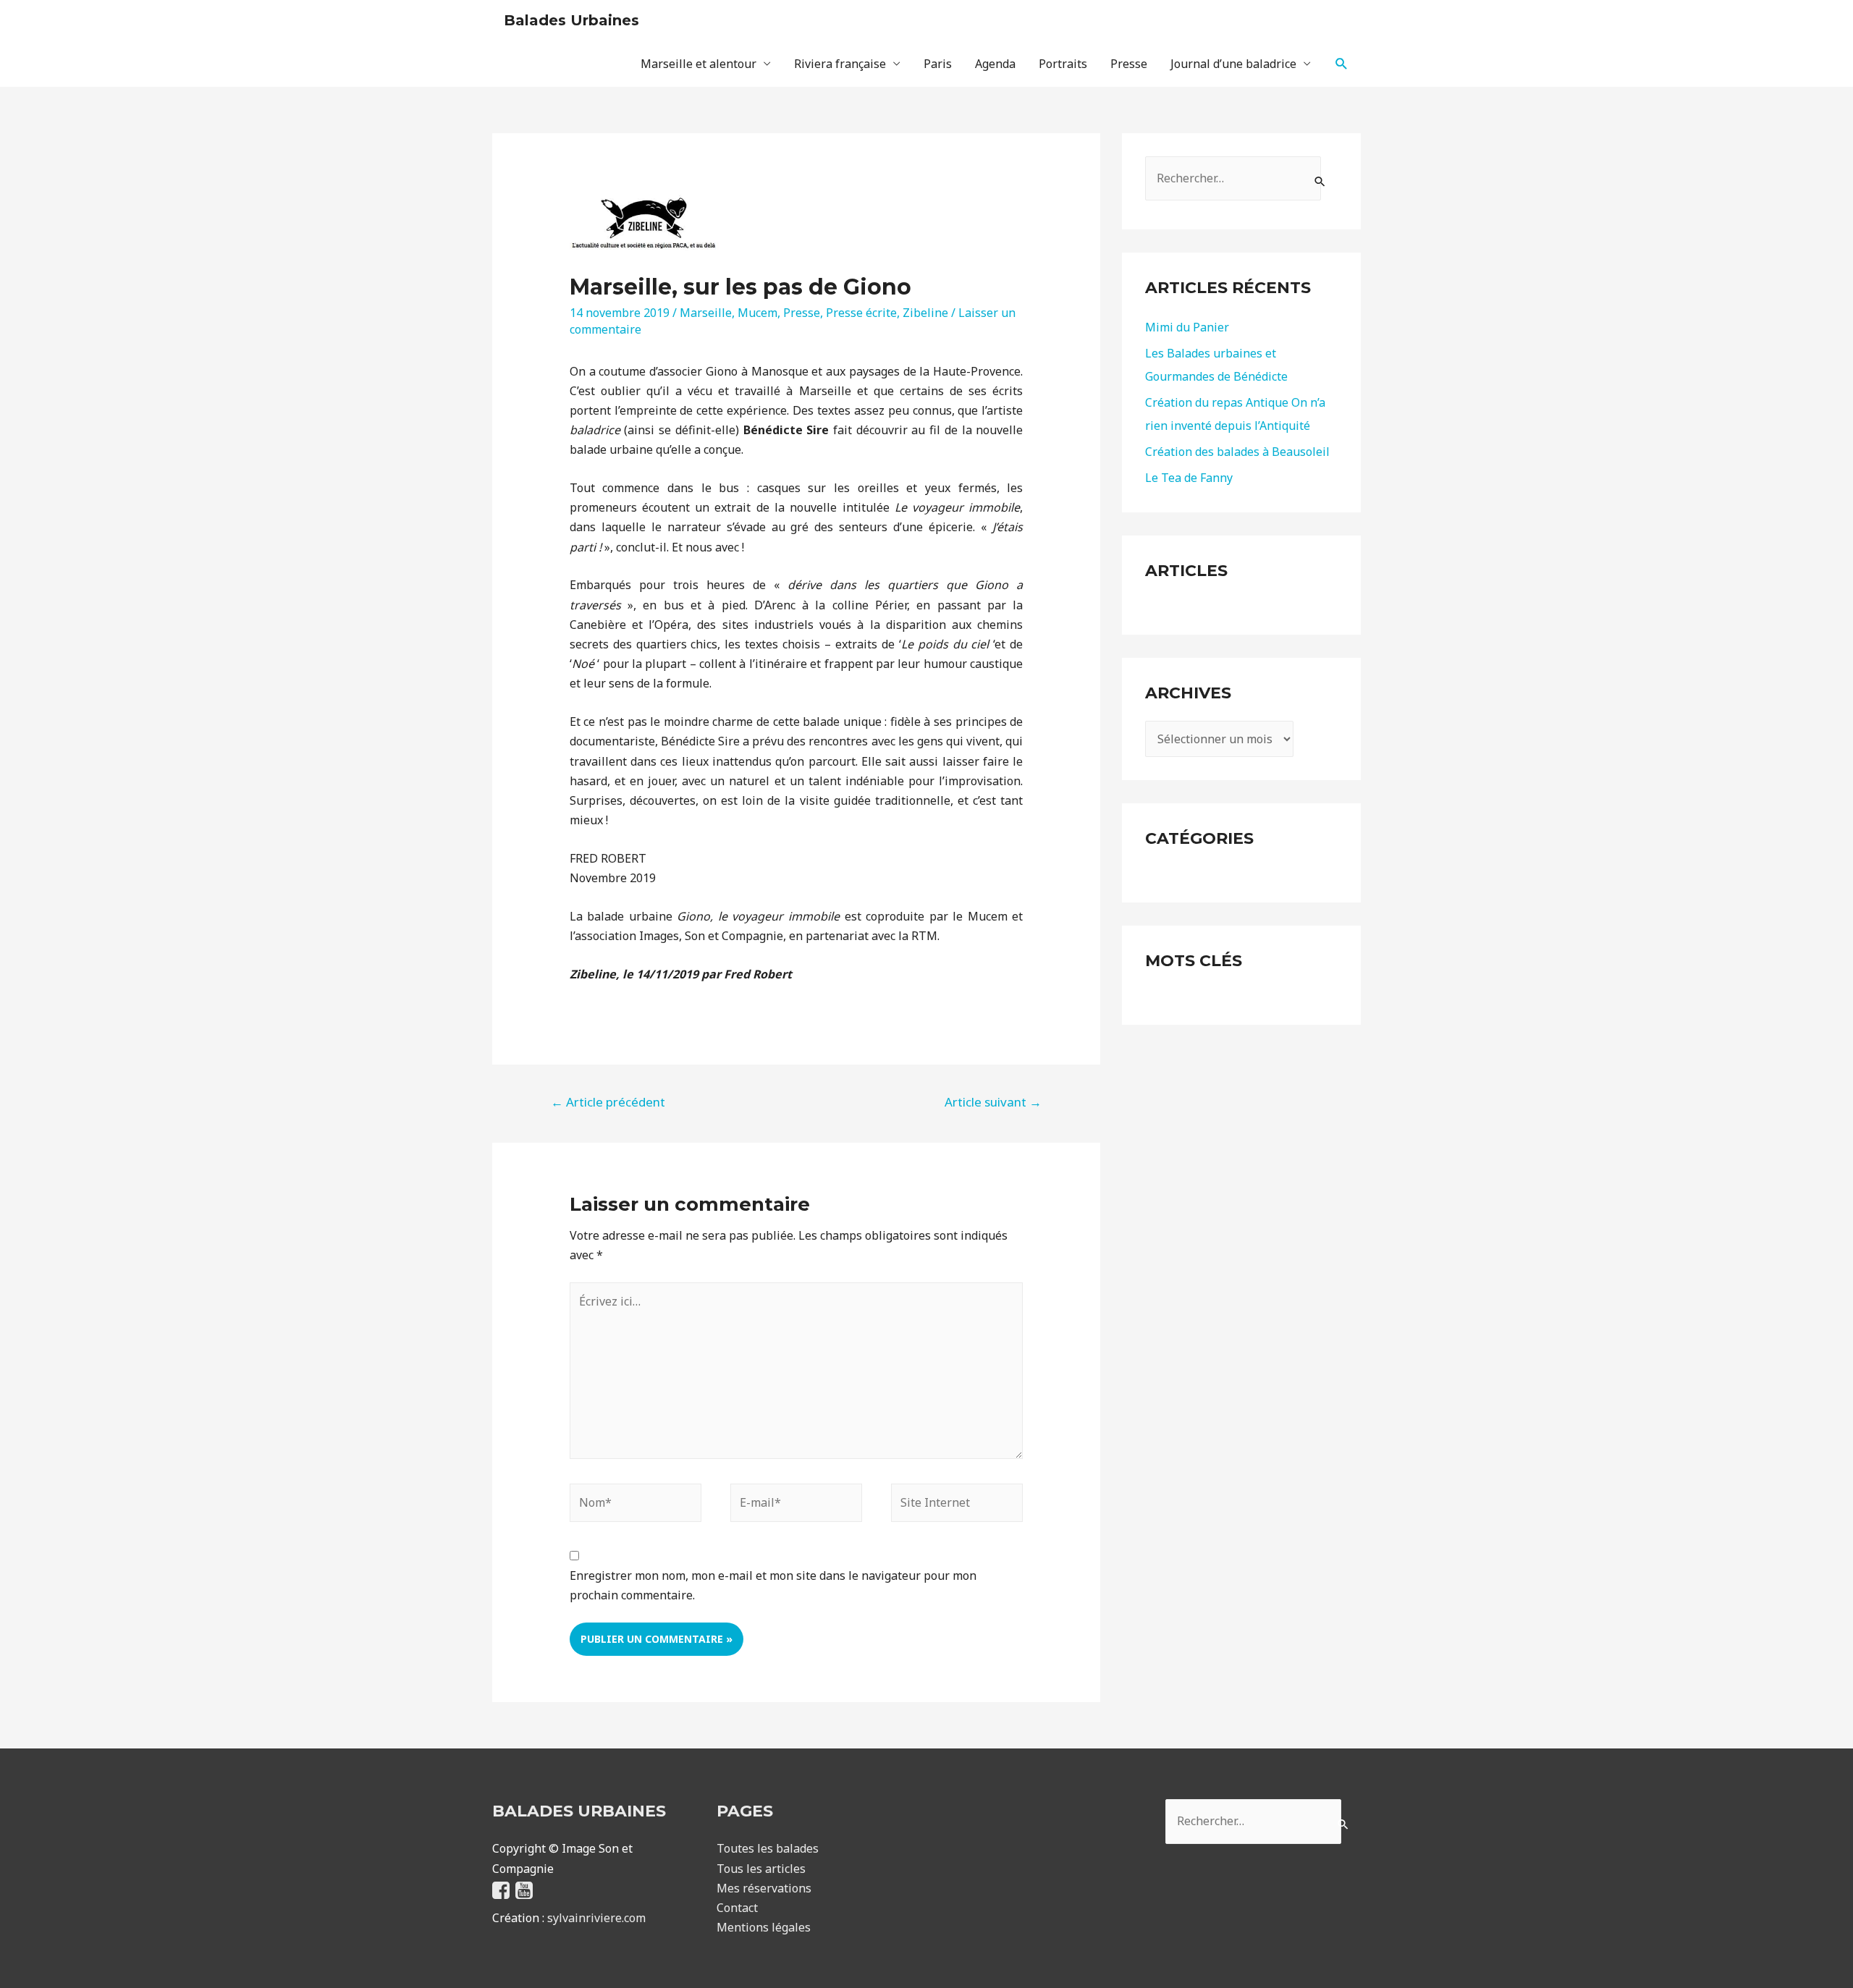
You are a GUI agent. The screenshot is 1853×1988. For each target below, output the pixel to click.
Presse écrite (861, 313)
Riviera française (840, 64)
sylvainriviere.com (596, 1918)
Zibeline (925, 313)
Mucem (757, 313)
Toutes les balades (768, 1848)
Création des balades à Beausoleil (1237, 452)
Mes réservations (764, 1888)
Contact (737, 1908)
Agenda (995, 64)
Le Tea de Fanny (1189, 478)
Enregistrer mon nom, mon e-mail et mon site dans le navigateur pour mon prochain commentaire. (773, 1585)
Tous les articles (761, 1869)
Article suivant (993, 1102)
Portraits (1063, 64)
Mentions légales (764, 1927)
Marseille (706, 313)
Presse (1129, 64)
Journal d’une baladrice (1233, 64)
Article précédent (608, 1102)
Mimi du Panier (1187, 327)
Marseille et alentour (698, 64)
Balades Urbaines (571, 20)
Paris (938, 64)
